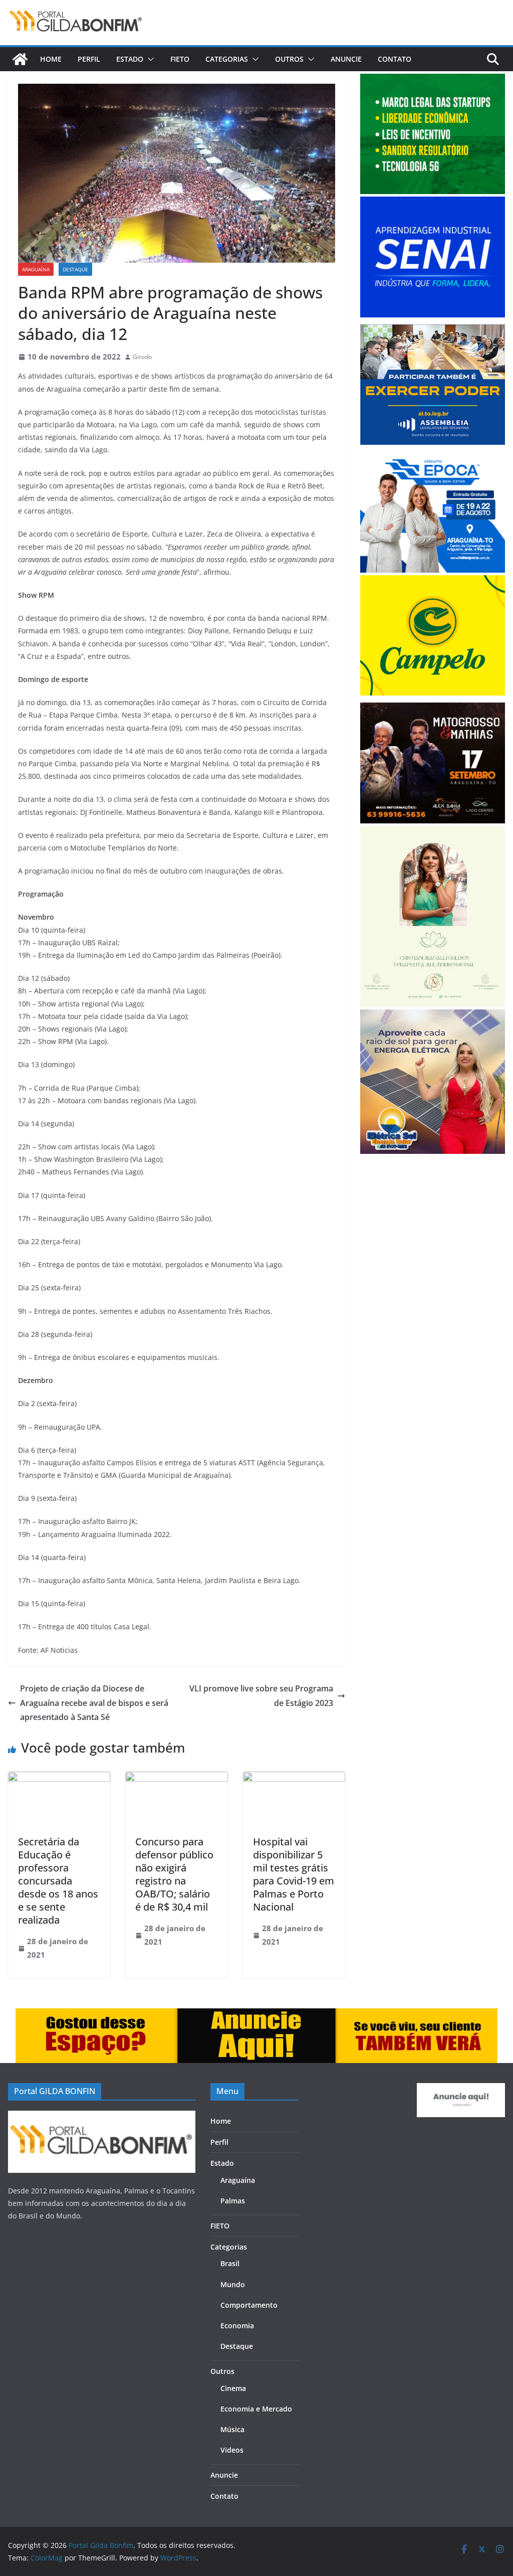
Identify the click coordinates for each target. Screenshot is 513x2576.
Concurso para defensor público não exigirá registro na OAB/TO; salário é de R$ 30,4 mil (174, 1874)
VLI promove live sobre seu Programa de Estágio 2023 (261, 1696)
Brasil (230, 2263)
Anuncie (346, 59)
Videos (232, 2450)
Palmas (233, 2201)
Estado (130, 59)
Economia (237, 2326)
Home (51, 59)
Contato (395, 59)
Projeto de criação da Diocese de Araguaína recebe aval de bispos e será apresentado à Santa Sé (94, 1703)
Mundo (233, 2284)
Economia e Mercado (256, 2409)
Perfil (89, 59)
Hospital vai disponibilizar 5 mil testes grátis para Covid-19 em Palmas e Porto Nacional (294, 1874)
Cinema (233, 2388)
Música (232, 2429)
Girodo (142, 357)
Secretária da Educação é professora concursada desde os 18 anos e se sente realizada (58, 1881)
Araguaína (36, 269)
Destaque (75, 269)
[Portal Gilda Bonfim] (20, 59)
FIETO (180, 59)
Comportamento (249, 2305)
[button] (149, 59)
